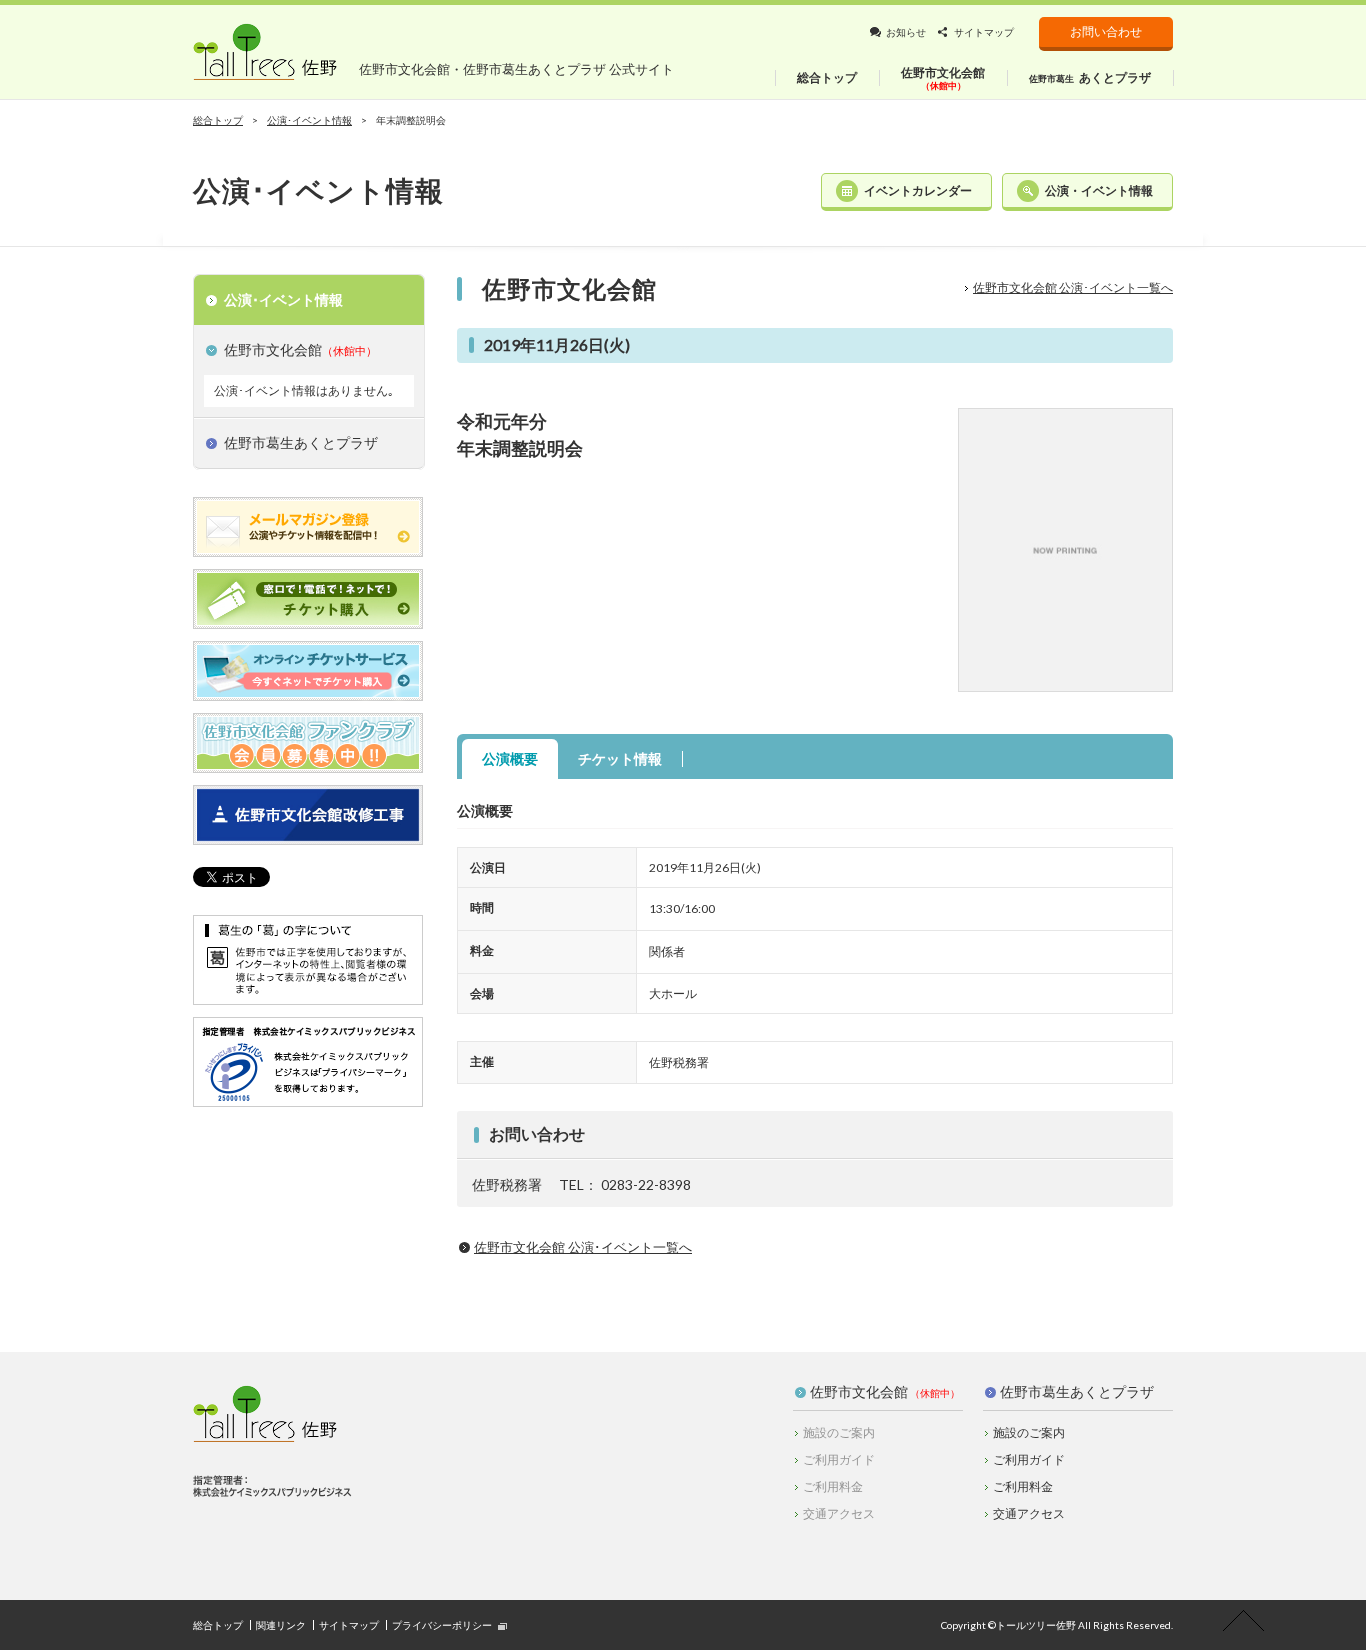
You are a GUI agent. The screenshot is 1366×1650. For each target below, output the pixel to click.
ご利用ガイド (1029, 1459)
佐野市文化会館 (859, 1391)
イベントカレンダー (918, 190)
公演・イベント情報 (1099, 190)
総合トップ (218, 120)
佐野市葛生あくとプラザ (1077, 1391)
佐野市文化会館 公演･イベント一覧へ (1073, 287)
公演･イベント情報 (309, 120)
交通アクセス (1029, 1513)
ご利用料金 (1023, 1486)
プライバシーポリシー (442, 1625)
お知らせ (906, 32)
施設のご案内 (1029, 1432)
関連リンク (281, 1625)
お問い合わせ (1106, 31)
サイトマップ (984, 32)
